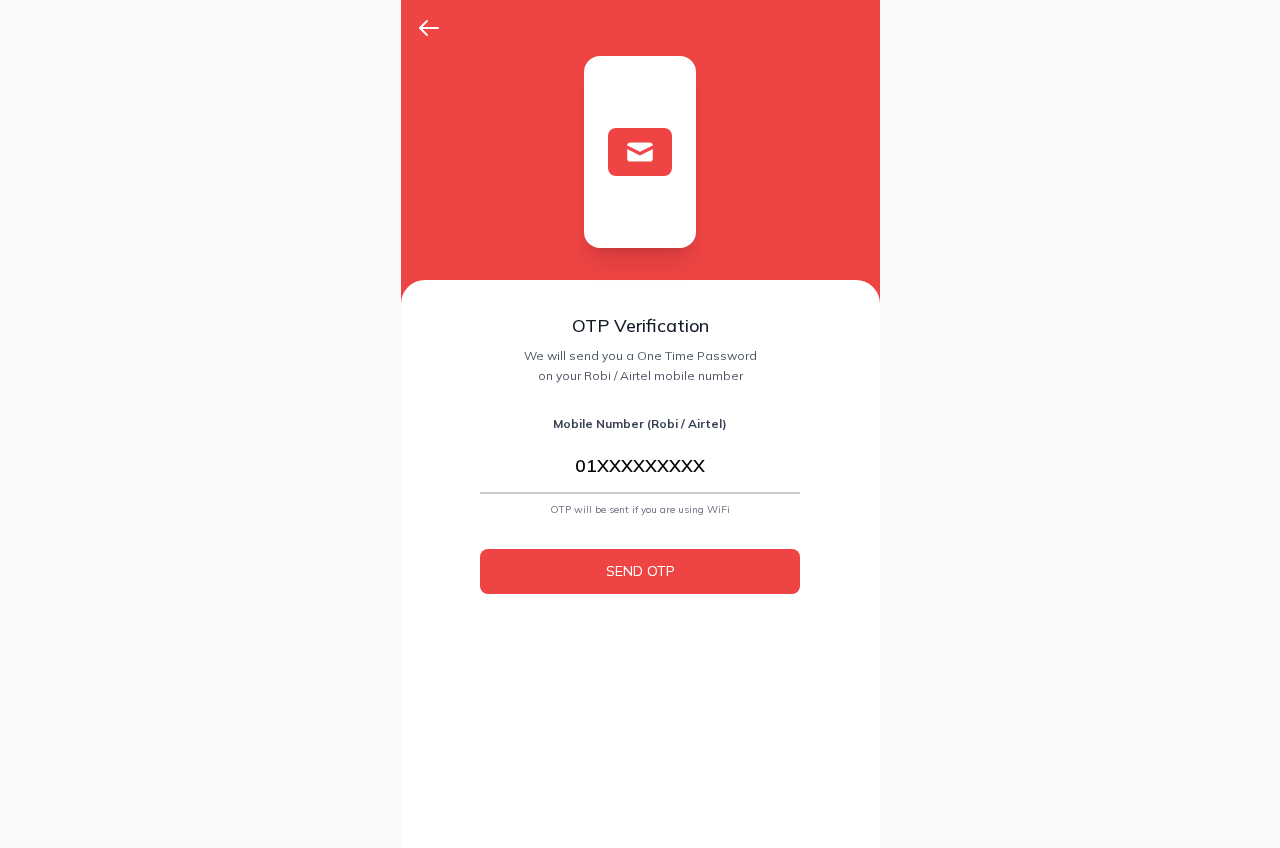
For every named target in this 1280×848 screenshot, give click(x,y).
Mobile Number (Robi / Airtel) (640, 423)
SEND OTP (640, 571)
